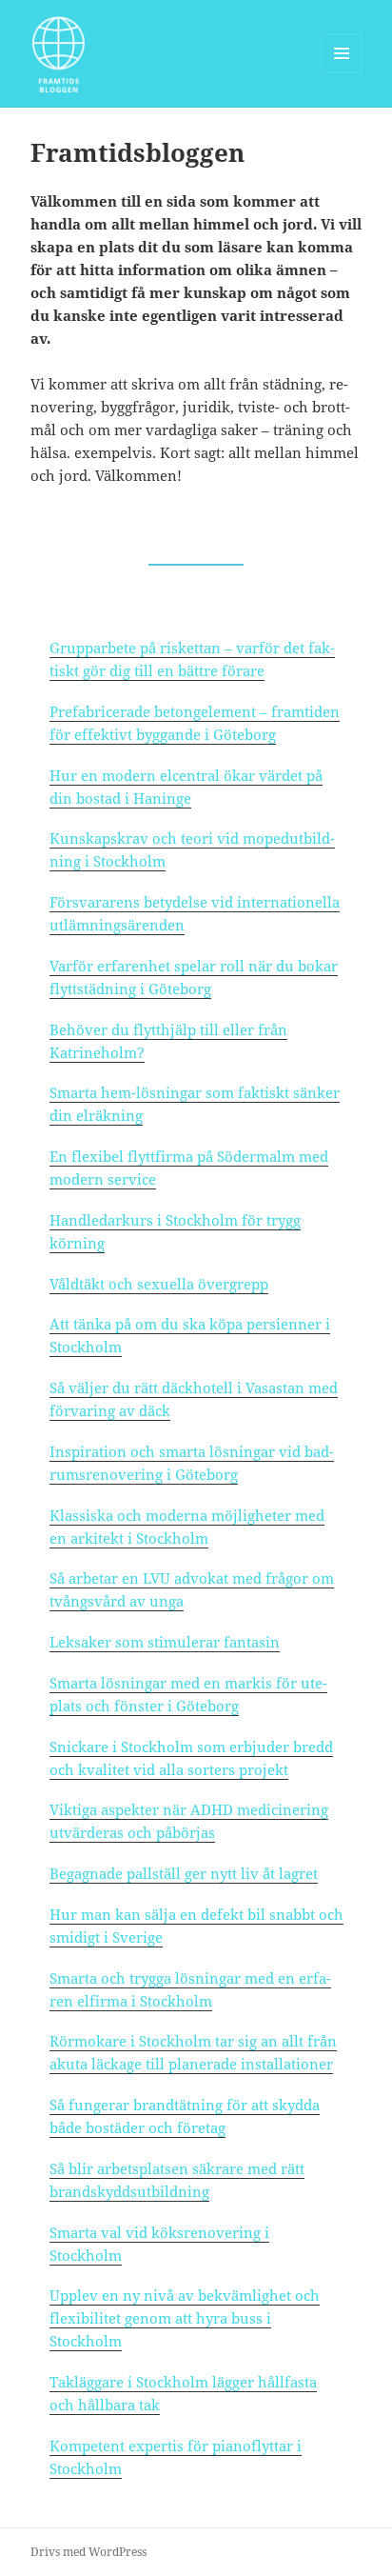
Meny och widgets (342, 73)
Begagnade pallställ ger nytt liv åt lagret (184, 1873)
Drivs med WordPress (88, 2552)
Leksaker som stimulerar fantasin (165, 1642)
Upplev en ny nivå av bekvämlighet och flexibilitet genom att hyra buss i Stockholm (185, 2318)
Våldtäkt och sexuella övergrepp (159, 1284)
